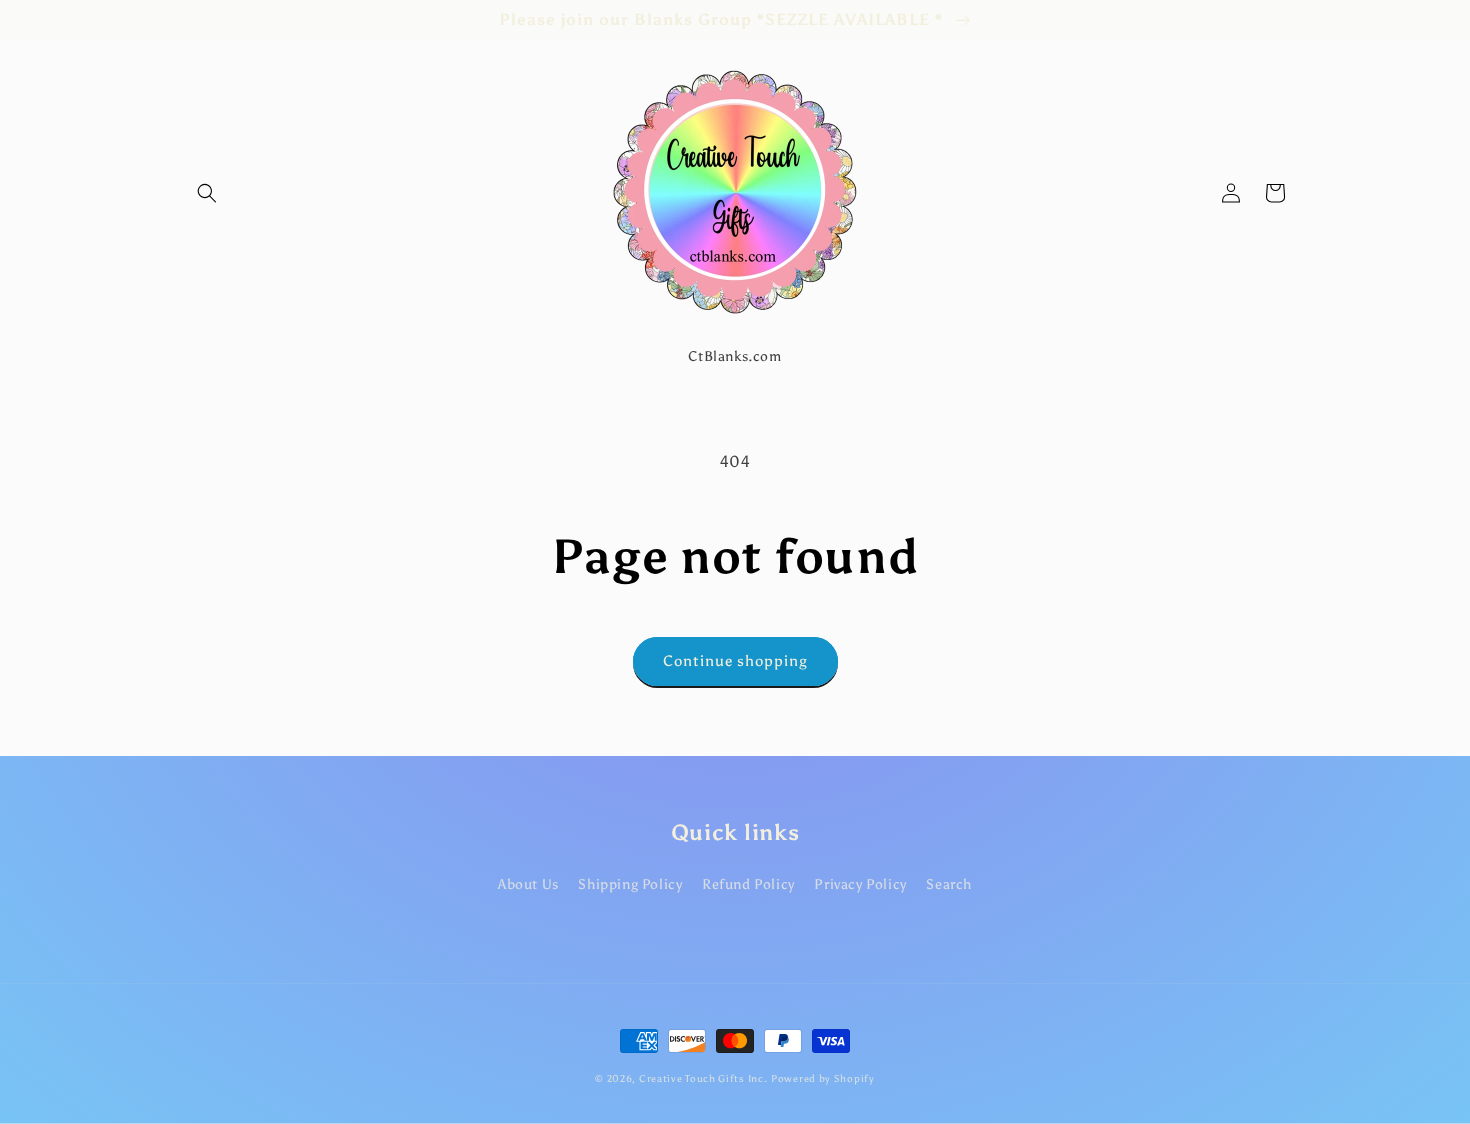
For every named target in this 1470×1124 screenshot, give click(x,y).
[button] (207, 193)
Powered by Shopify (823, 1079)
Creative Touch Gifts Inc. (703, 1079)
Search (949, 884)
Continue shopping (735, 661)
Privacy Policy (860, 884)
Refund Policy (748, 884)
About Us (528, 884)
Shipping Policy (630, 884)
